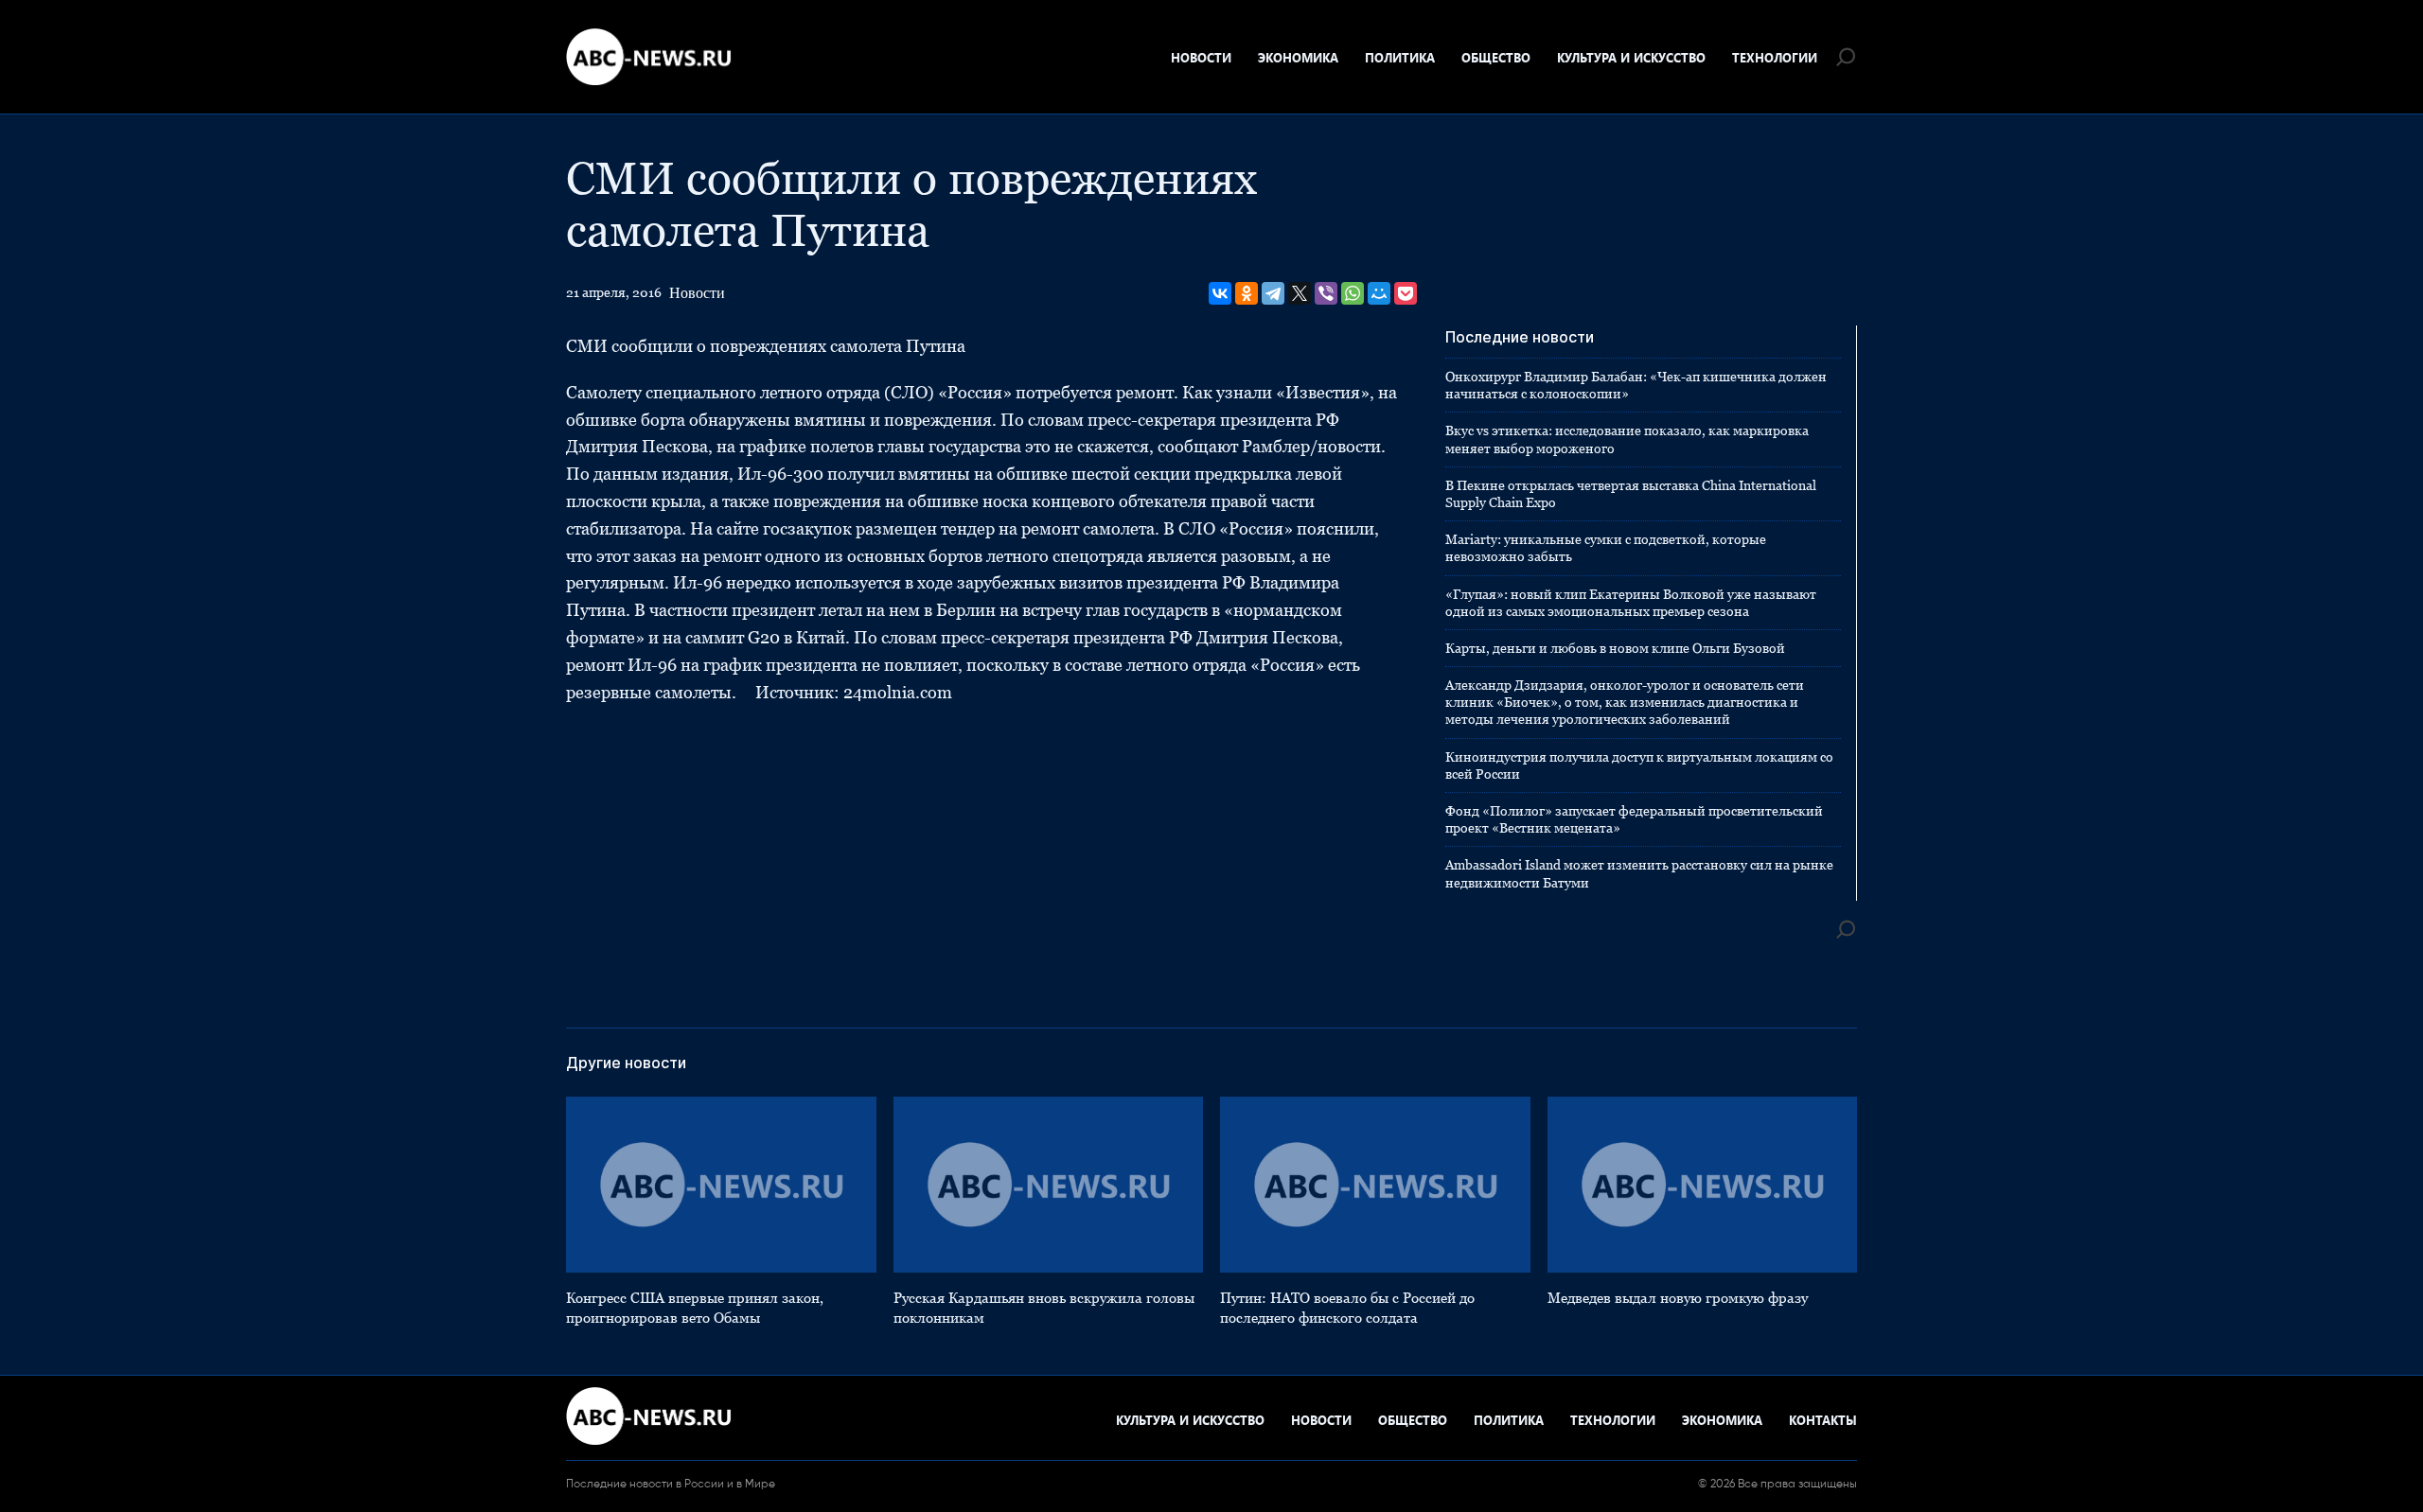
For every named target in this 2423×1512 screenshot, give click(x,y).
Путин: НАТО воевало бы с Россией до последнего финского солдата (1347, 1308)
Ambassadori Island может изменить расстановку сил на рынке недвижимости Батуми (1639, 873)
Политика (1400, 57)
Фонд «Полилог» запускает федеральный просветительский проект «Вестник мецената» (1634, 819)
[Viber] (1326, 293)
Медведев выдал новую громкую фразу (1678, 1298)
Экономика (1298, 57)
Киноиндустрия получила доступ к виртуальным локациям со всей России (1639, 765)
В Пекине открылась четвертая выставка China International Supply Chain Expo (1631, 494)
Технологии (1775, 57)
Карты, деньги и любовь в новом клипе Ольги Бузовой (1615, 648)
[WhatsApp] (1353, 293)
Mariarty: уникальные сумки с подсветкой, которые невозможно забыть (1606, 548)
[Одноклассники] (1247, 293)
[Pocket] (1406, 293)
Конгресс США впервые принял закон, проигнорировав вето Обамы (695, 1308)
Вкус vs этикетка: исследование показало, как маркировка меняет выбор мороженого (1627, 439)
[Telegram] (1273, 293)
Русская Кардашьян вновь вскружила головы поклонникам (1044, 1308)
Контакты (1823, 1420)
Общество (1496, 57)
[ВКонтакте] (1220, 293)
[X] (1300, 293)
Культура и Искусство (1631, 57)
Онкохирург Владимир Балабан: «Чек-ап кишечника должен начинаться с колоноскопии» (1636, 385)
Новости (1201, 57)
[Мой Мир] (1379, 293)
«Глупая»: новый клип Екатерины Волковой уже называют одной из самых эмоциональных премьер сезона (1631, 603)
